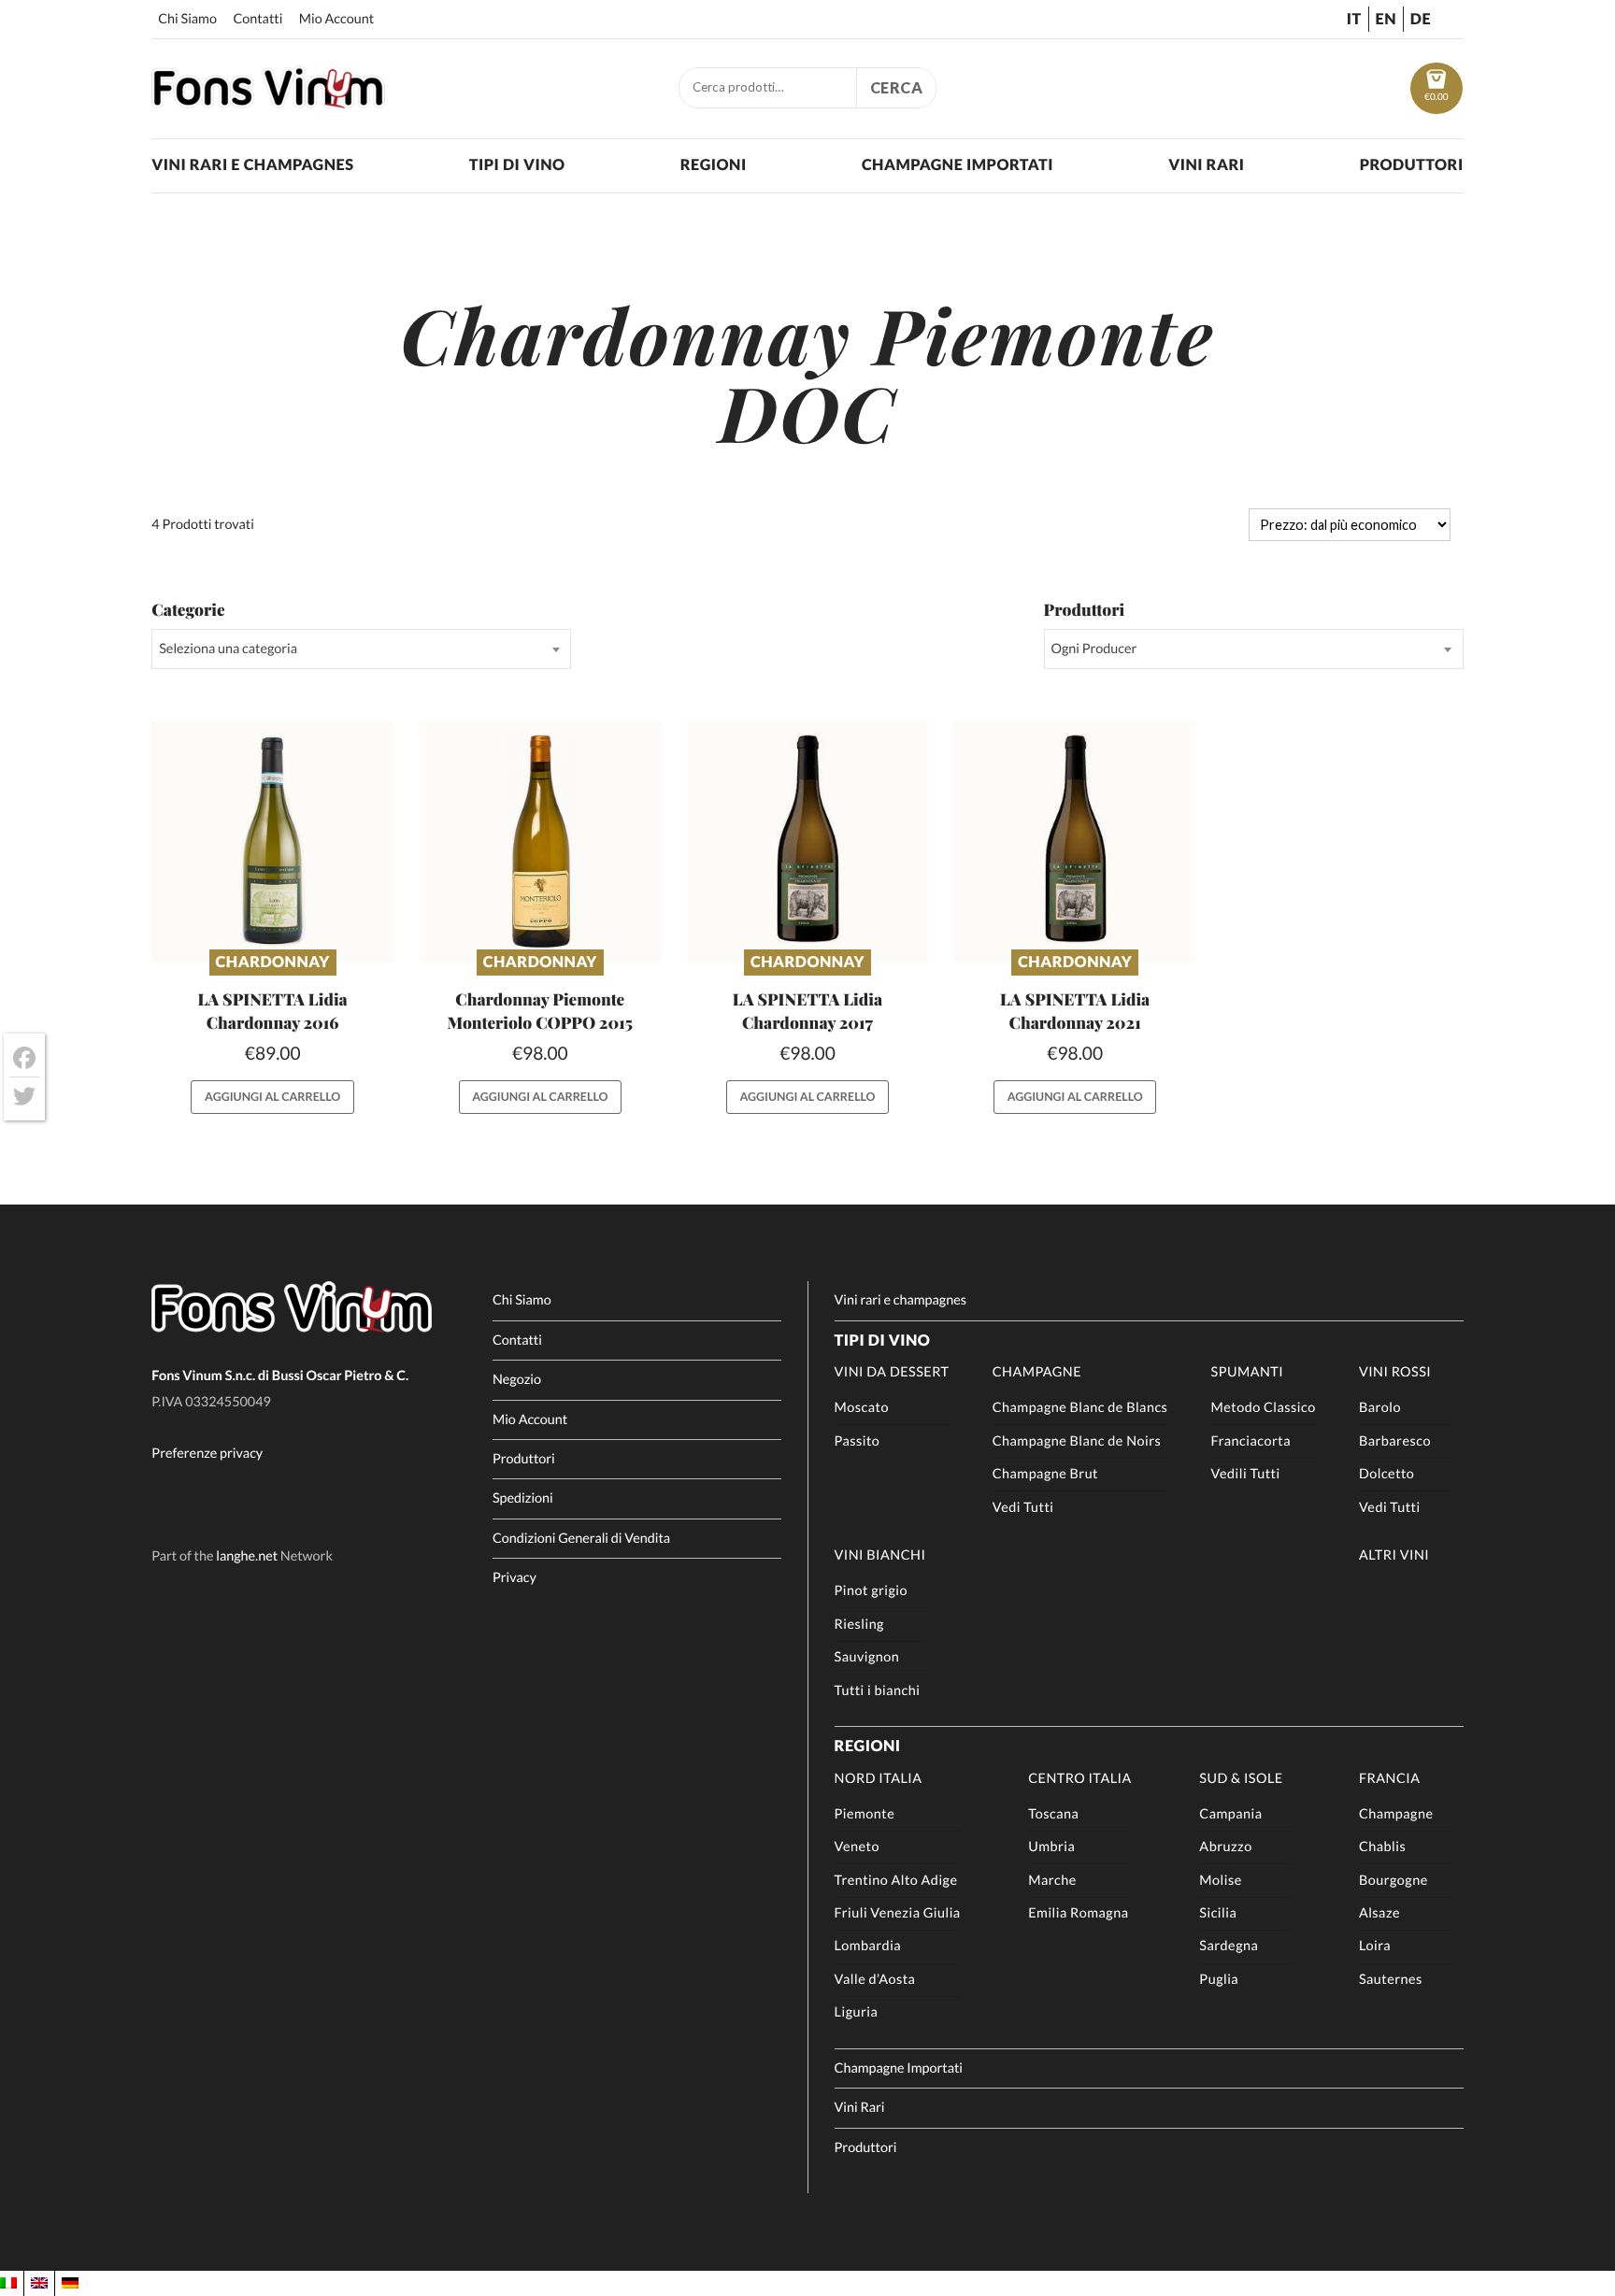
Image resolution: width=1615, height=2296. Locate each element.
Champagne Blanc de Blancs (1080, 1408)
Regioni (714, 165)
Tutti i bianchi (878, 1691)
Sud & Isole (1241, 1779)
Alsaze (1379, 1913)
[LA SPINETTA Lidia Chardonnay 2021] (1075, 842)
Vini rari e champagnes (252, 165)
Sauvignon (867, 1657)
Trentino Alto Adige (896, 1881)
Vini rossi (1395, 1372)
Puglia (1219, 1980)
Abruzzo (1225, 1847)
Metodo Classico (1264, 1408)
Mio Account (336, 19)
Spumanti (1248, 1372)
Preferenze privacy (207, 1454)
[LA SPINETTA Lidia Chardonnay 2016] (272, 842)
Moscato (862, 1408)
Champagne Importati (958, 165)
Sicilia (1218, 1913)
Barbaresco (1395, 1441)
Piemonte (865, 1814)
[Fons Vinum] (268, 102)
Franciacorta (1251, 1441)
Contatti (257, 19)
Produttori (1412, 165)
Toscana (1053, 1814)
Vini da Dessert (892, 1372)
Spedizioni (523, 1498)
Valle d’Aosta (875, 1980)
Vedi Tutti (1023, 1508)
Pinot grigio (871, 1591)
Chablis (1382, 1847)
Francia (1390, 1779)
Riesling (859, 1625)
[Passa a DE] (70, 2283)
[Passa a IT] (8, 2283)
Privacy (515, 1578)
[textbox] (361, 649)
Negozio (517, 1380)
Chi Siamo (187, 19)
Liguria (857, 2012)
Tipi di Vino (517, 165)
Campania (1230, 1814)
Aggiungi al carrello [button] (272, 1097)
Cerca (897, 87)
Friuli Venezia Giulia (898, 1913)
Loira (1375, 1946)
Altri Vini (1394, 1555)
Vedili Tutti (1246, 1474)
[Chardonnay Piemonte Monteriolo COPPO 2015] (541, 842)
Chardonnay (273, 962)
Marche (1052, 1881)
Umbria (1051, 1847)
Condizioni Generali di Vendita (581, 1539)
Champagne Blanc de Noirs (1077, 1441)
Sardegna (1229, 1946)
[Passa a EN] (39, 2283)
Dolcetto (1386, 1474)
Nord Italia (879, 1779)
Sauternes (1391, 1980)
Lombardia (868, 1946)
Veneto (857, 1847)
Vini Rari (1206, 165)
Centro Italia (1080, 1779)
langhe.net (247, 1556)
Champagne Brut (1045, 1474)
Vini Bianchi (880, 1555)
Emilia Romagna (1078, 1913)
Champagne (1037, 1372)
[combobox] (361, 649)
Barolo (1380, 1408)
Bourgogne (1393, 1881)
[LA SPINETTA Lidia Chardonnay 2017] (808, 842)
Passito (858, 1441)
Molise (1220, 1881)
